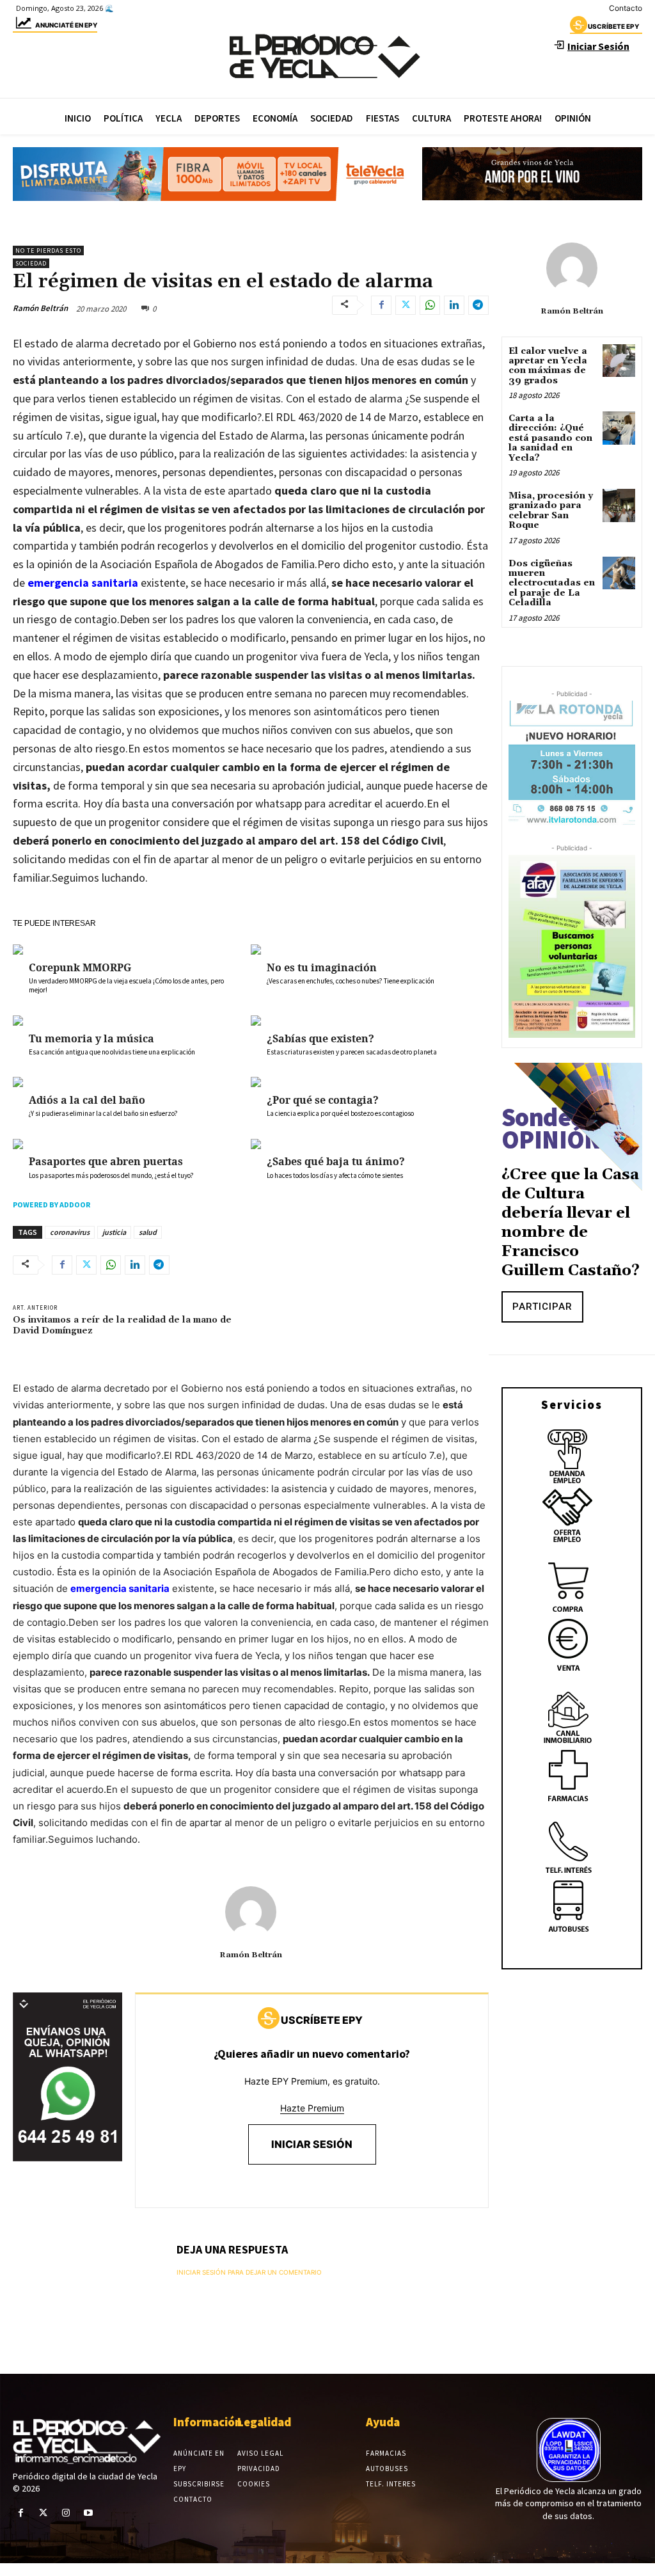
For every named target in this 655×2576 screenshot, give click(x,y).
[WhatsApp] (430, 305)
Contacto (626, 8)
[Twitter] (406, 305)
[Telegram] (478, 305)
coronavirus (70, 1232)
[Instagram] (66, 2513)
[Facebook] (381, 305)
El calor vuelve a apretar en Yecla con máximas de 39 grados (548, 366)
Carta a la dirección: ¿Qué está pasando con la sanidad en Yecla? (550, 438)
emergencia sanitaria (83, 583)
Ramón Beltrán (40, 308)
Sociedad (31, 263)
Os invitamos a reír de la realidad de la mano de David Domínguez (122, 1325)
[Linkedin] (454, 305)
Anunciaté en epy (66, 25)
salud (148, 1232)
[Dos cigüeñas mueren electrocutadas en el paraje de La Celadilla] (619, 573)
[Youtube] (89, 2513)
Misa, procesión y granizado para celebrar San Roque (551, 511)
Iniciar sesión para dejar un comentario (249, 2272)
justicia (114, 1232)
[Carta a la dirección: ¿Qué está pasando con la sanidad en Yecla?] (619, 428)
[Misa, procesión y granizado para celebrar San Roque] (619, 505)
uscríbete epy (613, 26)
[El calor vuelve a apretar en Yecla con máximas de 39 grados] (619, 361)
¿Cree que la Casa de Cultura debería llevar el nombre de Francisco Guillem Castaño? (571, 1223)
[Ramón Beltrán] (251, 1912)
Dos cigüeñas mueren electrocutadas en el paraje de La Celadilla (552, 584)
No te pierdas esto (48, 250)
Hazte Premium (312, 2108)
